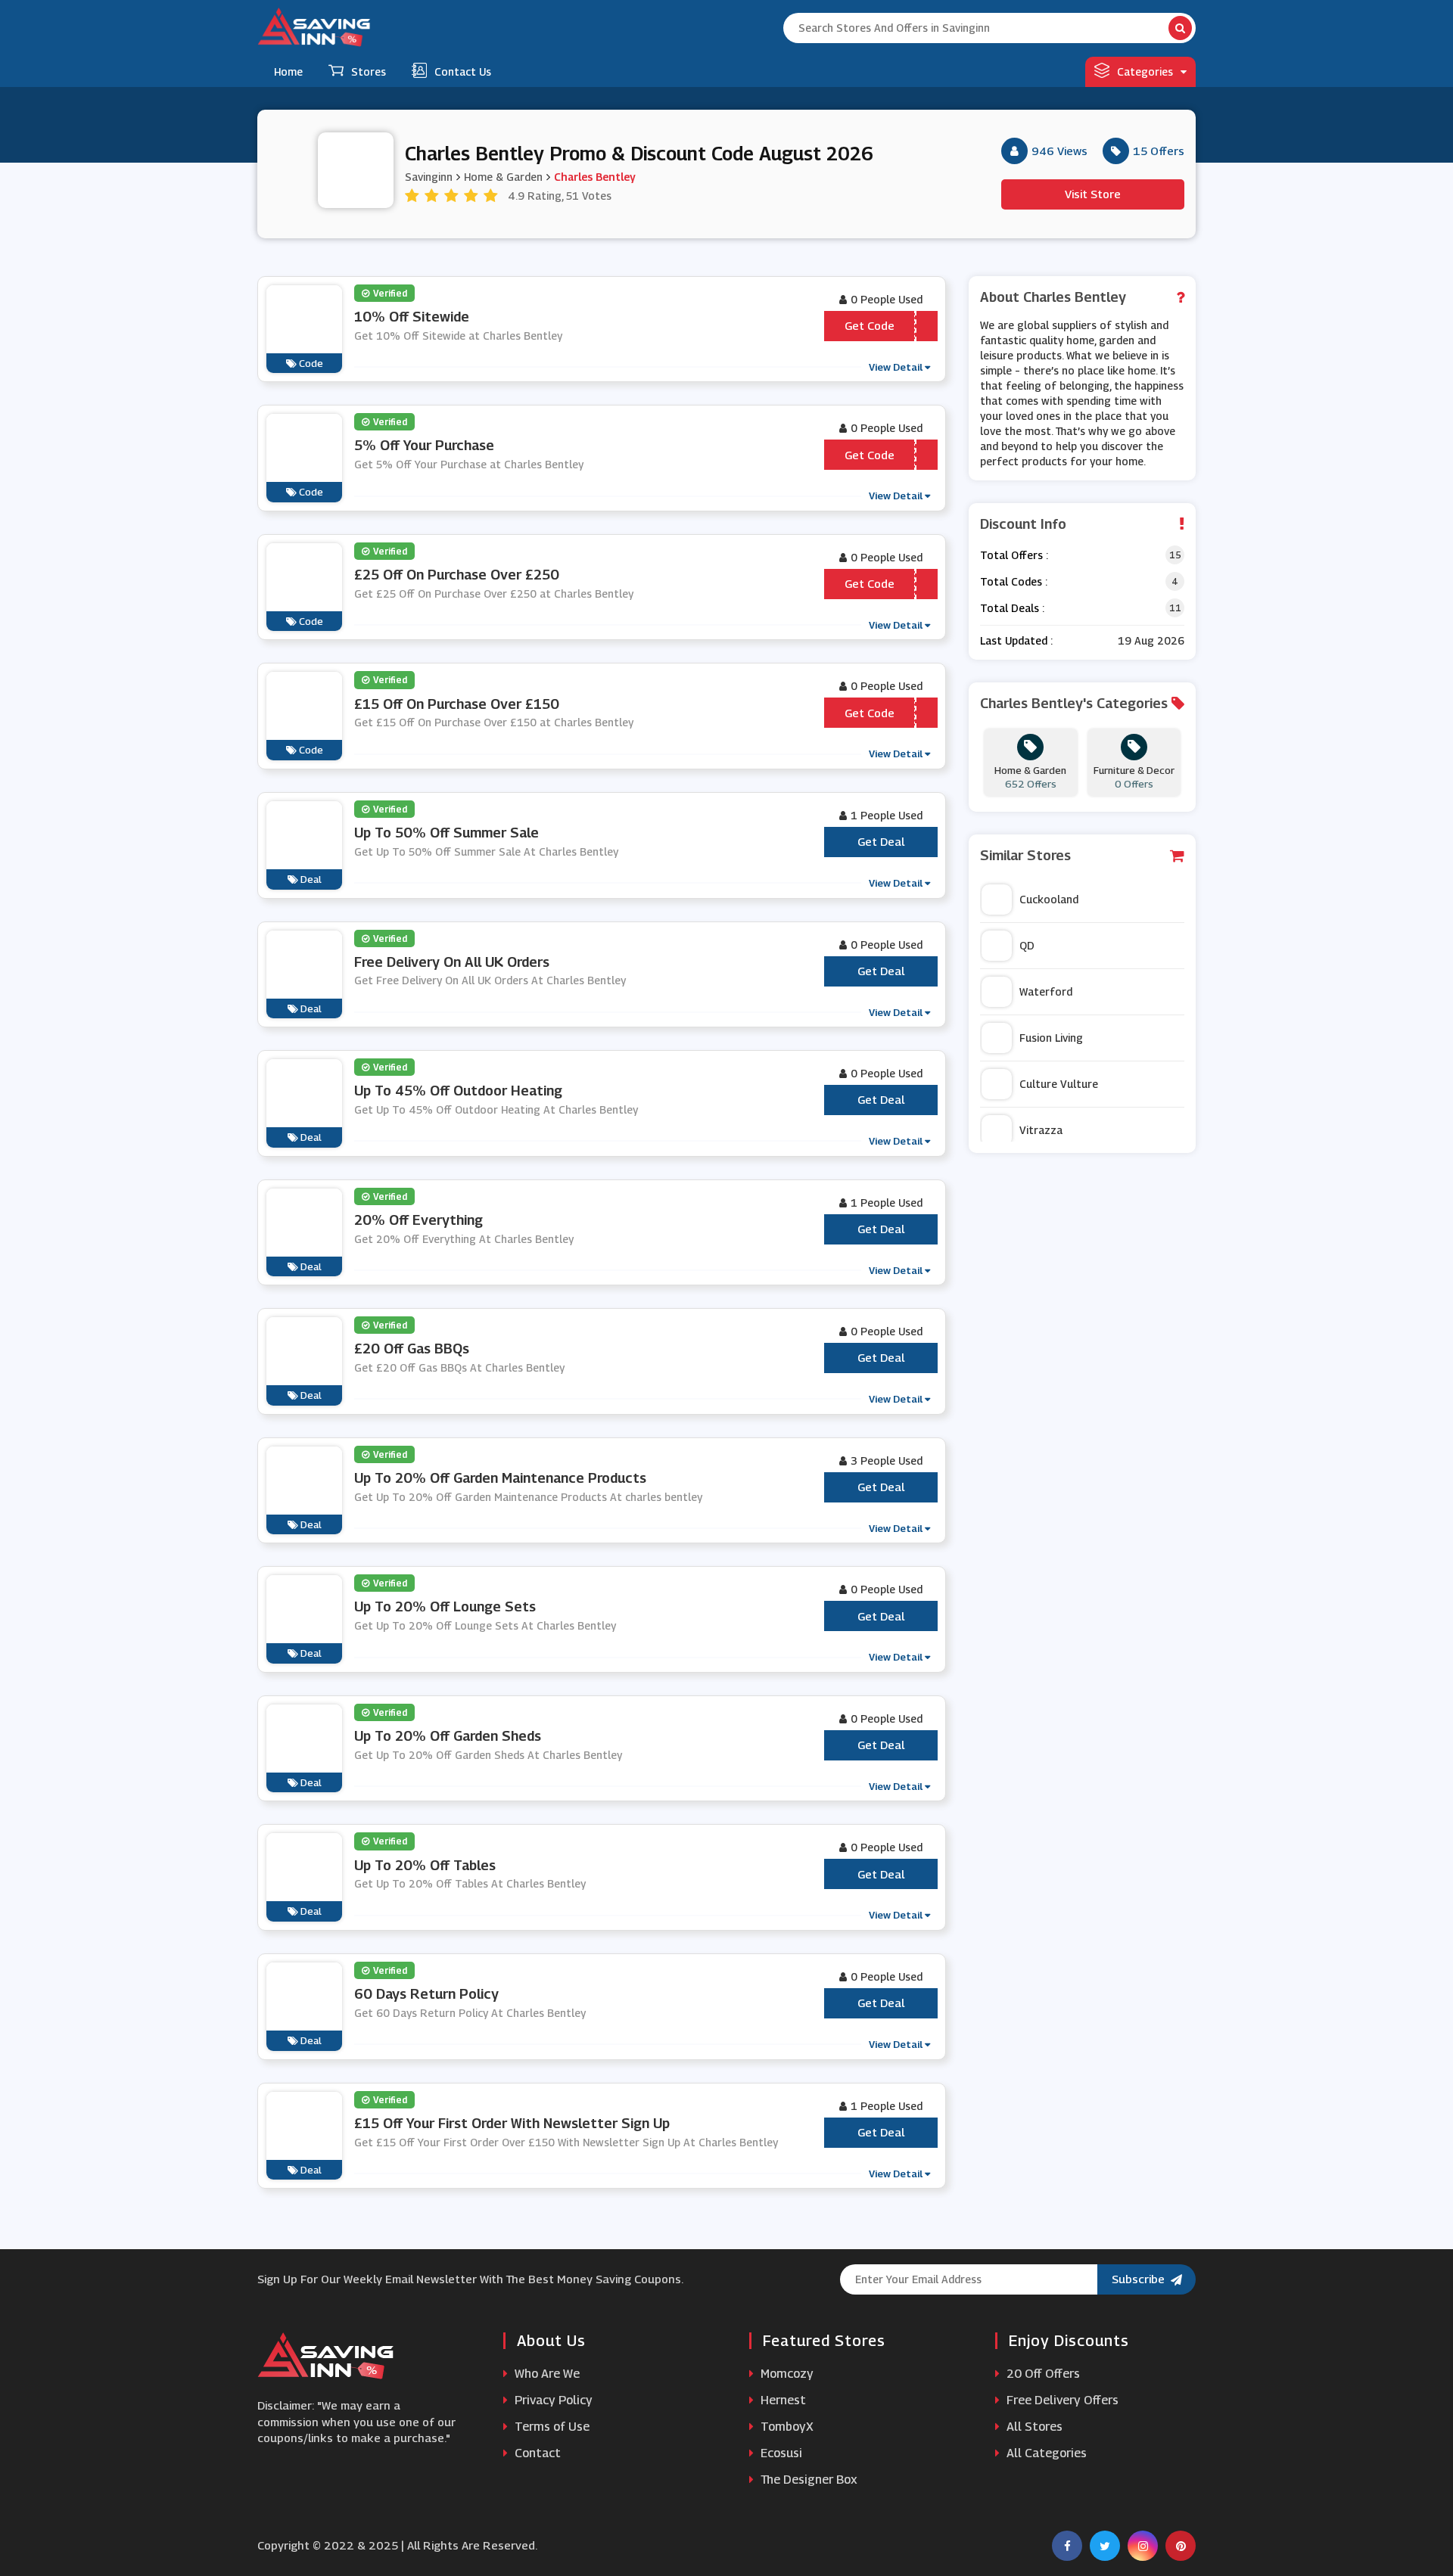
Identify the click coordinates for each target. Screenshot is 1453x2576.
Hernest (782, 2400)
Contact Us (463, 71)
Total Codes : (1014, 581)
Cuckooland (1049, 899)
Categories (1145, 71)
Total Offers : (1014, 555)
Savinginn (429, 177)
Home (288, 71)
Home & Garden (503, 177)
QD (1027, 945)
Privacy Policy (552, 2400)
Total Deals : (1012, 608)
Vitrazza (1041, 1130)
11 (1175, 608)
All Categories (1045, 2453)
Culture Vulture (1059, 1084)
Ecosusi (780, 2453)
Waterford (1046, 991)
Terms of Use (551, 2427)
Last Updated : (1016, 640)
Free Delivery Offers (1061, 2400)
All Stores (1033, 2427)
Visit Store (1093, 194)
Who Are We (546, 2374)
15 (1175, 555)
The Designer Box (807, 2480)
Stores (369, 71)
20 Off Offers (1042, 2374)
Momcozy (786, 2374)
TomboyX (786, 2427)
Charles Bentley (595, 177)
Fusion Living (1051, 1038)
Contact (536, 2453)
